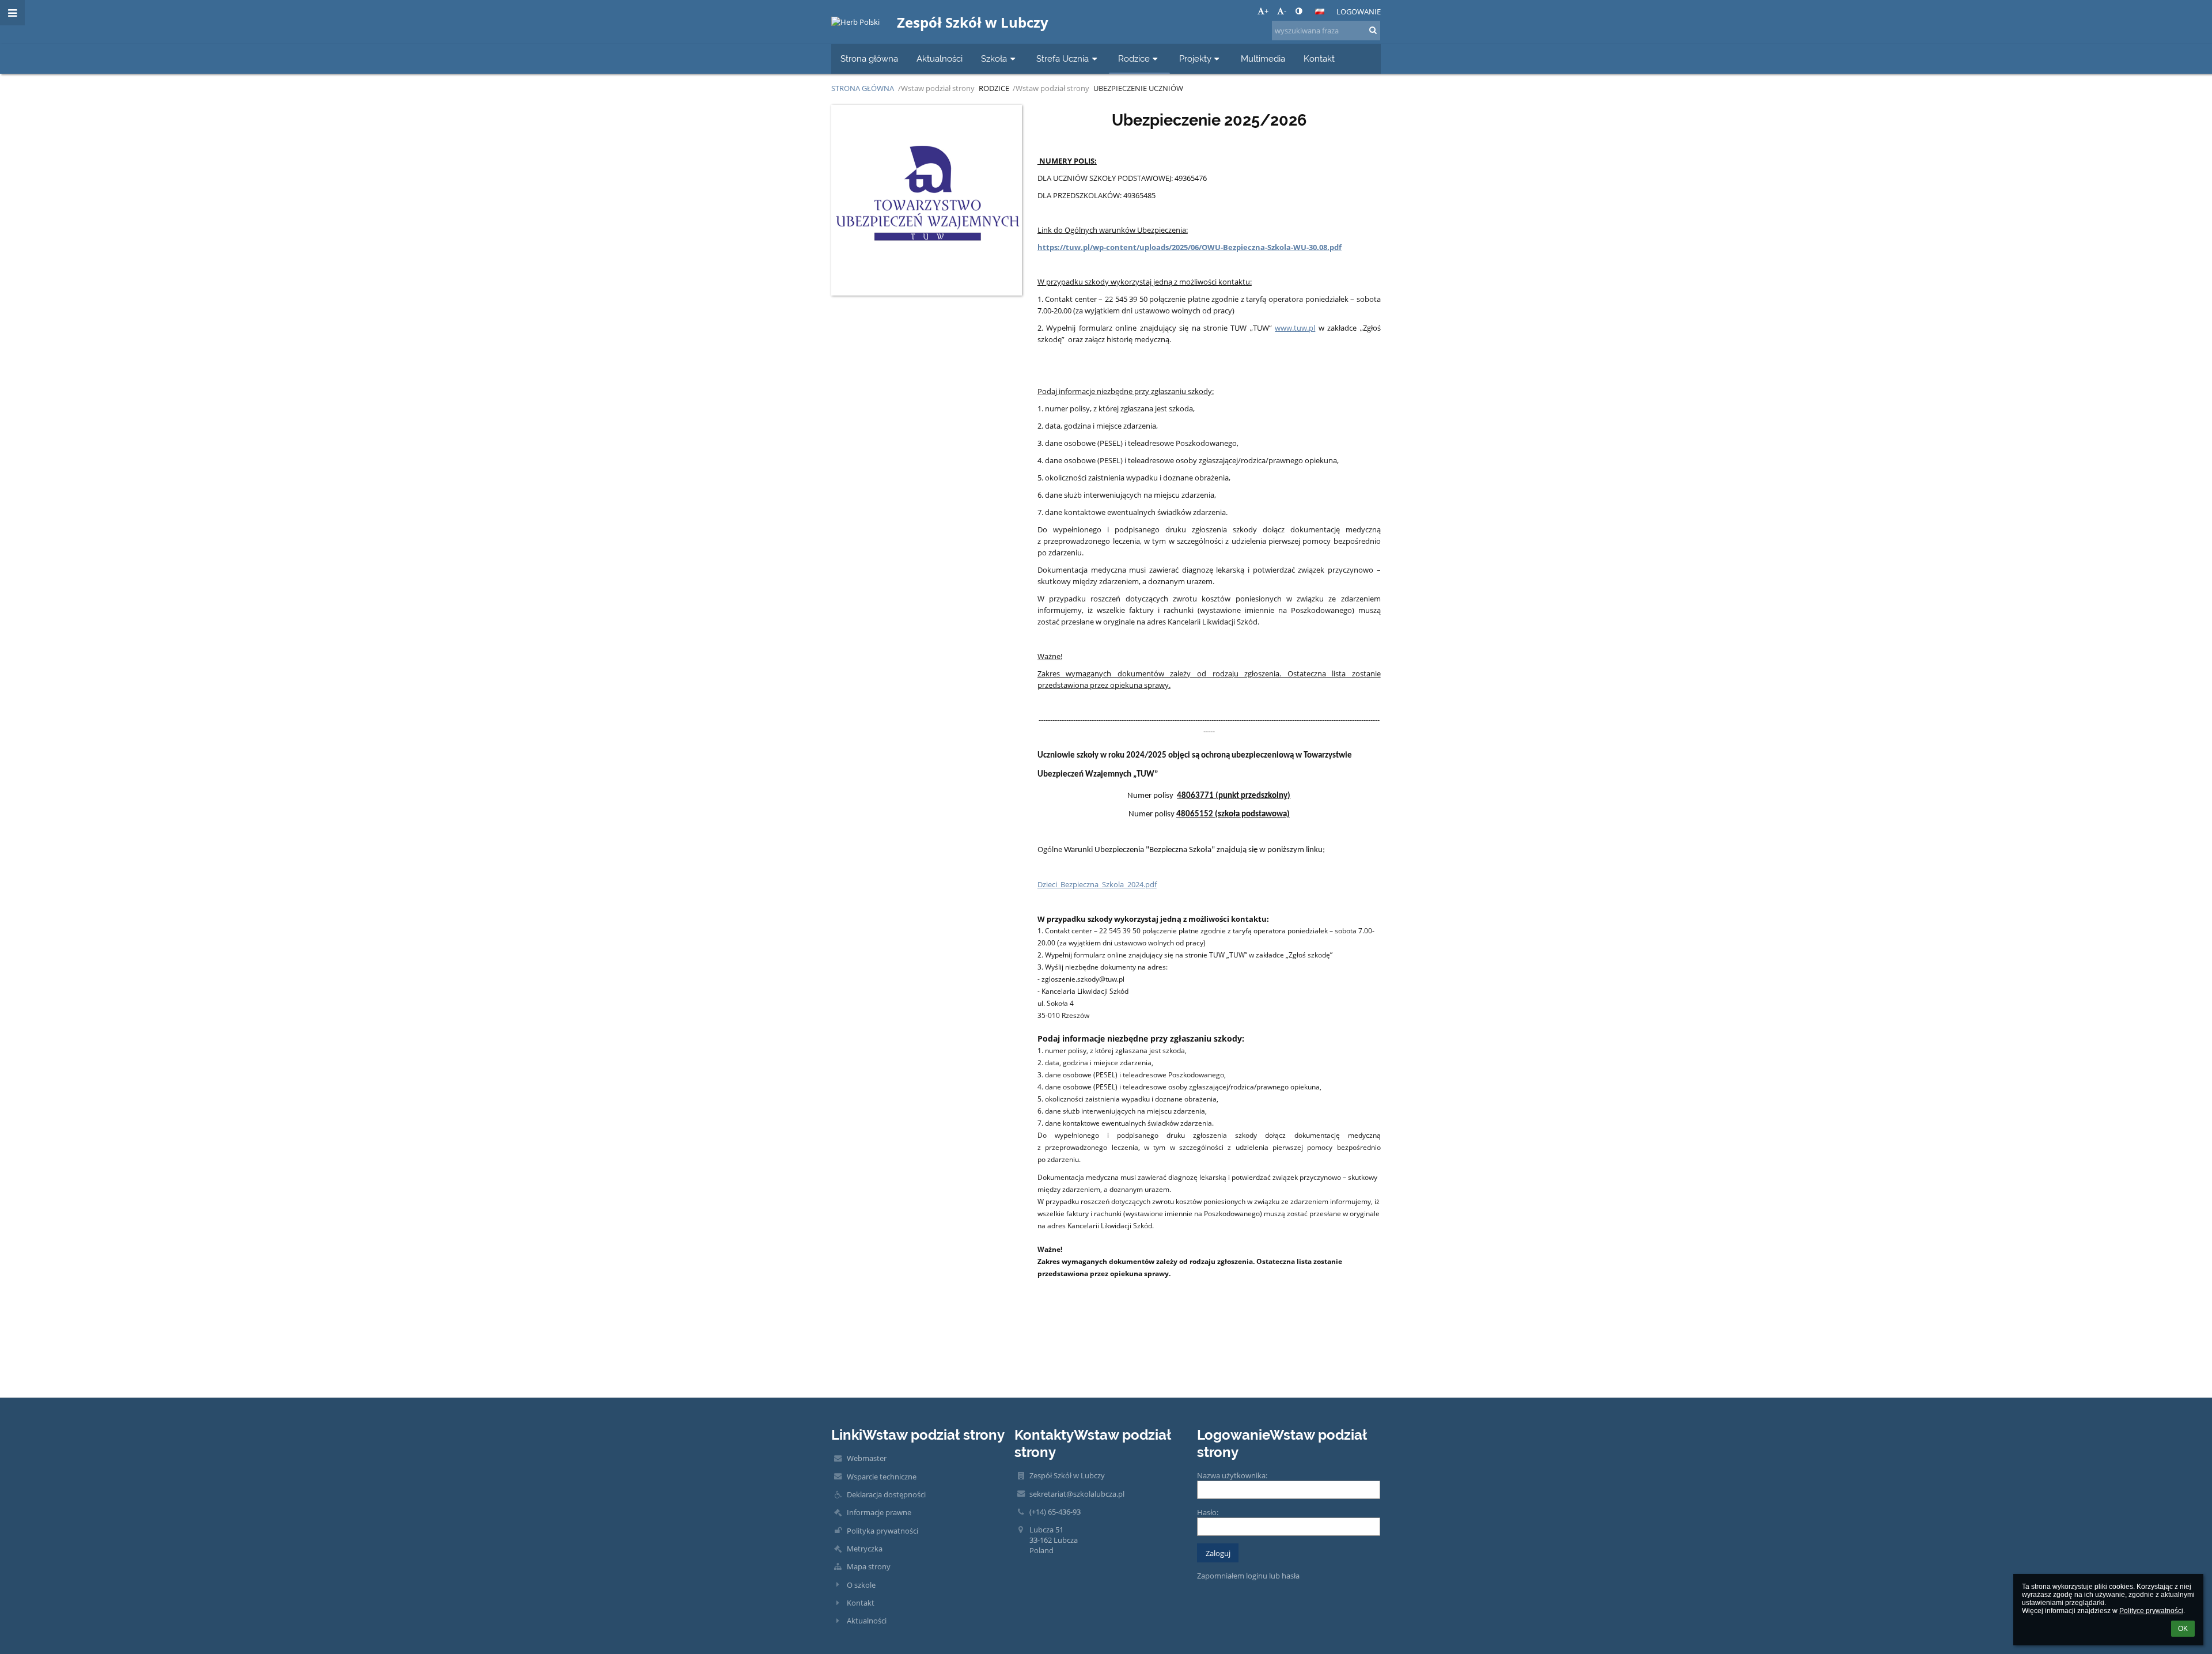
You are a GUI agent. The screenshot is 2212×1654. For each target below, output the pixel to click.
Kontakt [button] (1319, 58)
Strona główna (863, 88)
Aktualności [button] (940, 58)
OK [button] (2183, 1629)
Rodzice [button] (1134, 58)
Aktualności (867, 1621)
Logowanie (1359, 12)
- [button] (1285, 11)
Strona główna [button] (869, 58)
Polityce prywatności (2151, 1611)
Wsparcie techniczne (882, 1477)
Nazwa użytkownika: (1232, 1475)
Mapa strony (869, 1566)
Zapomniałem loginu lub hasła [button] (1248, 1576)
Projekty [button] (1195, 58)
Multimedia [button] (1263, 58)
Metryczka (865, 1549)
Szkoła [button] (994, 58)
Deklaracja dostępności (886, 1494)
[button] (1299, 11)
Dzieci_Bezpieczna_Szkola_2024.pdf (1097, 884)
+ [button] (1266, 11)
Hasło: (1208, 1512)
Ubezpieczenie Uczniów (1138, 88)
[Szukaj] (1373, 30)
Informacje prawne (879, 1512)
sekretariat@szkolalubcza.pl (1077, 1494)
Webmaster (867, 1458)
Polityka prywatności (882, 1531)
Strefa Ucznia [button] (1063, 58)
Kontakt (861, 1603)
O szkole (861, 1585)
